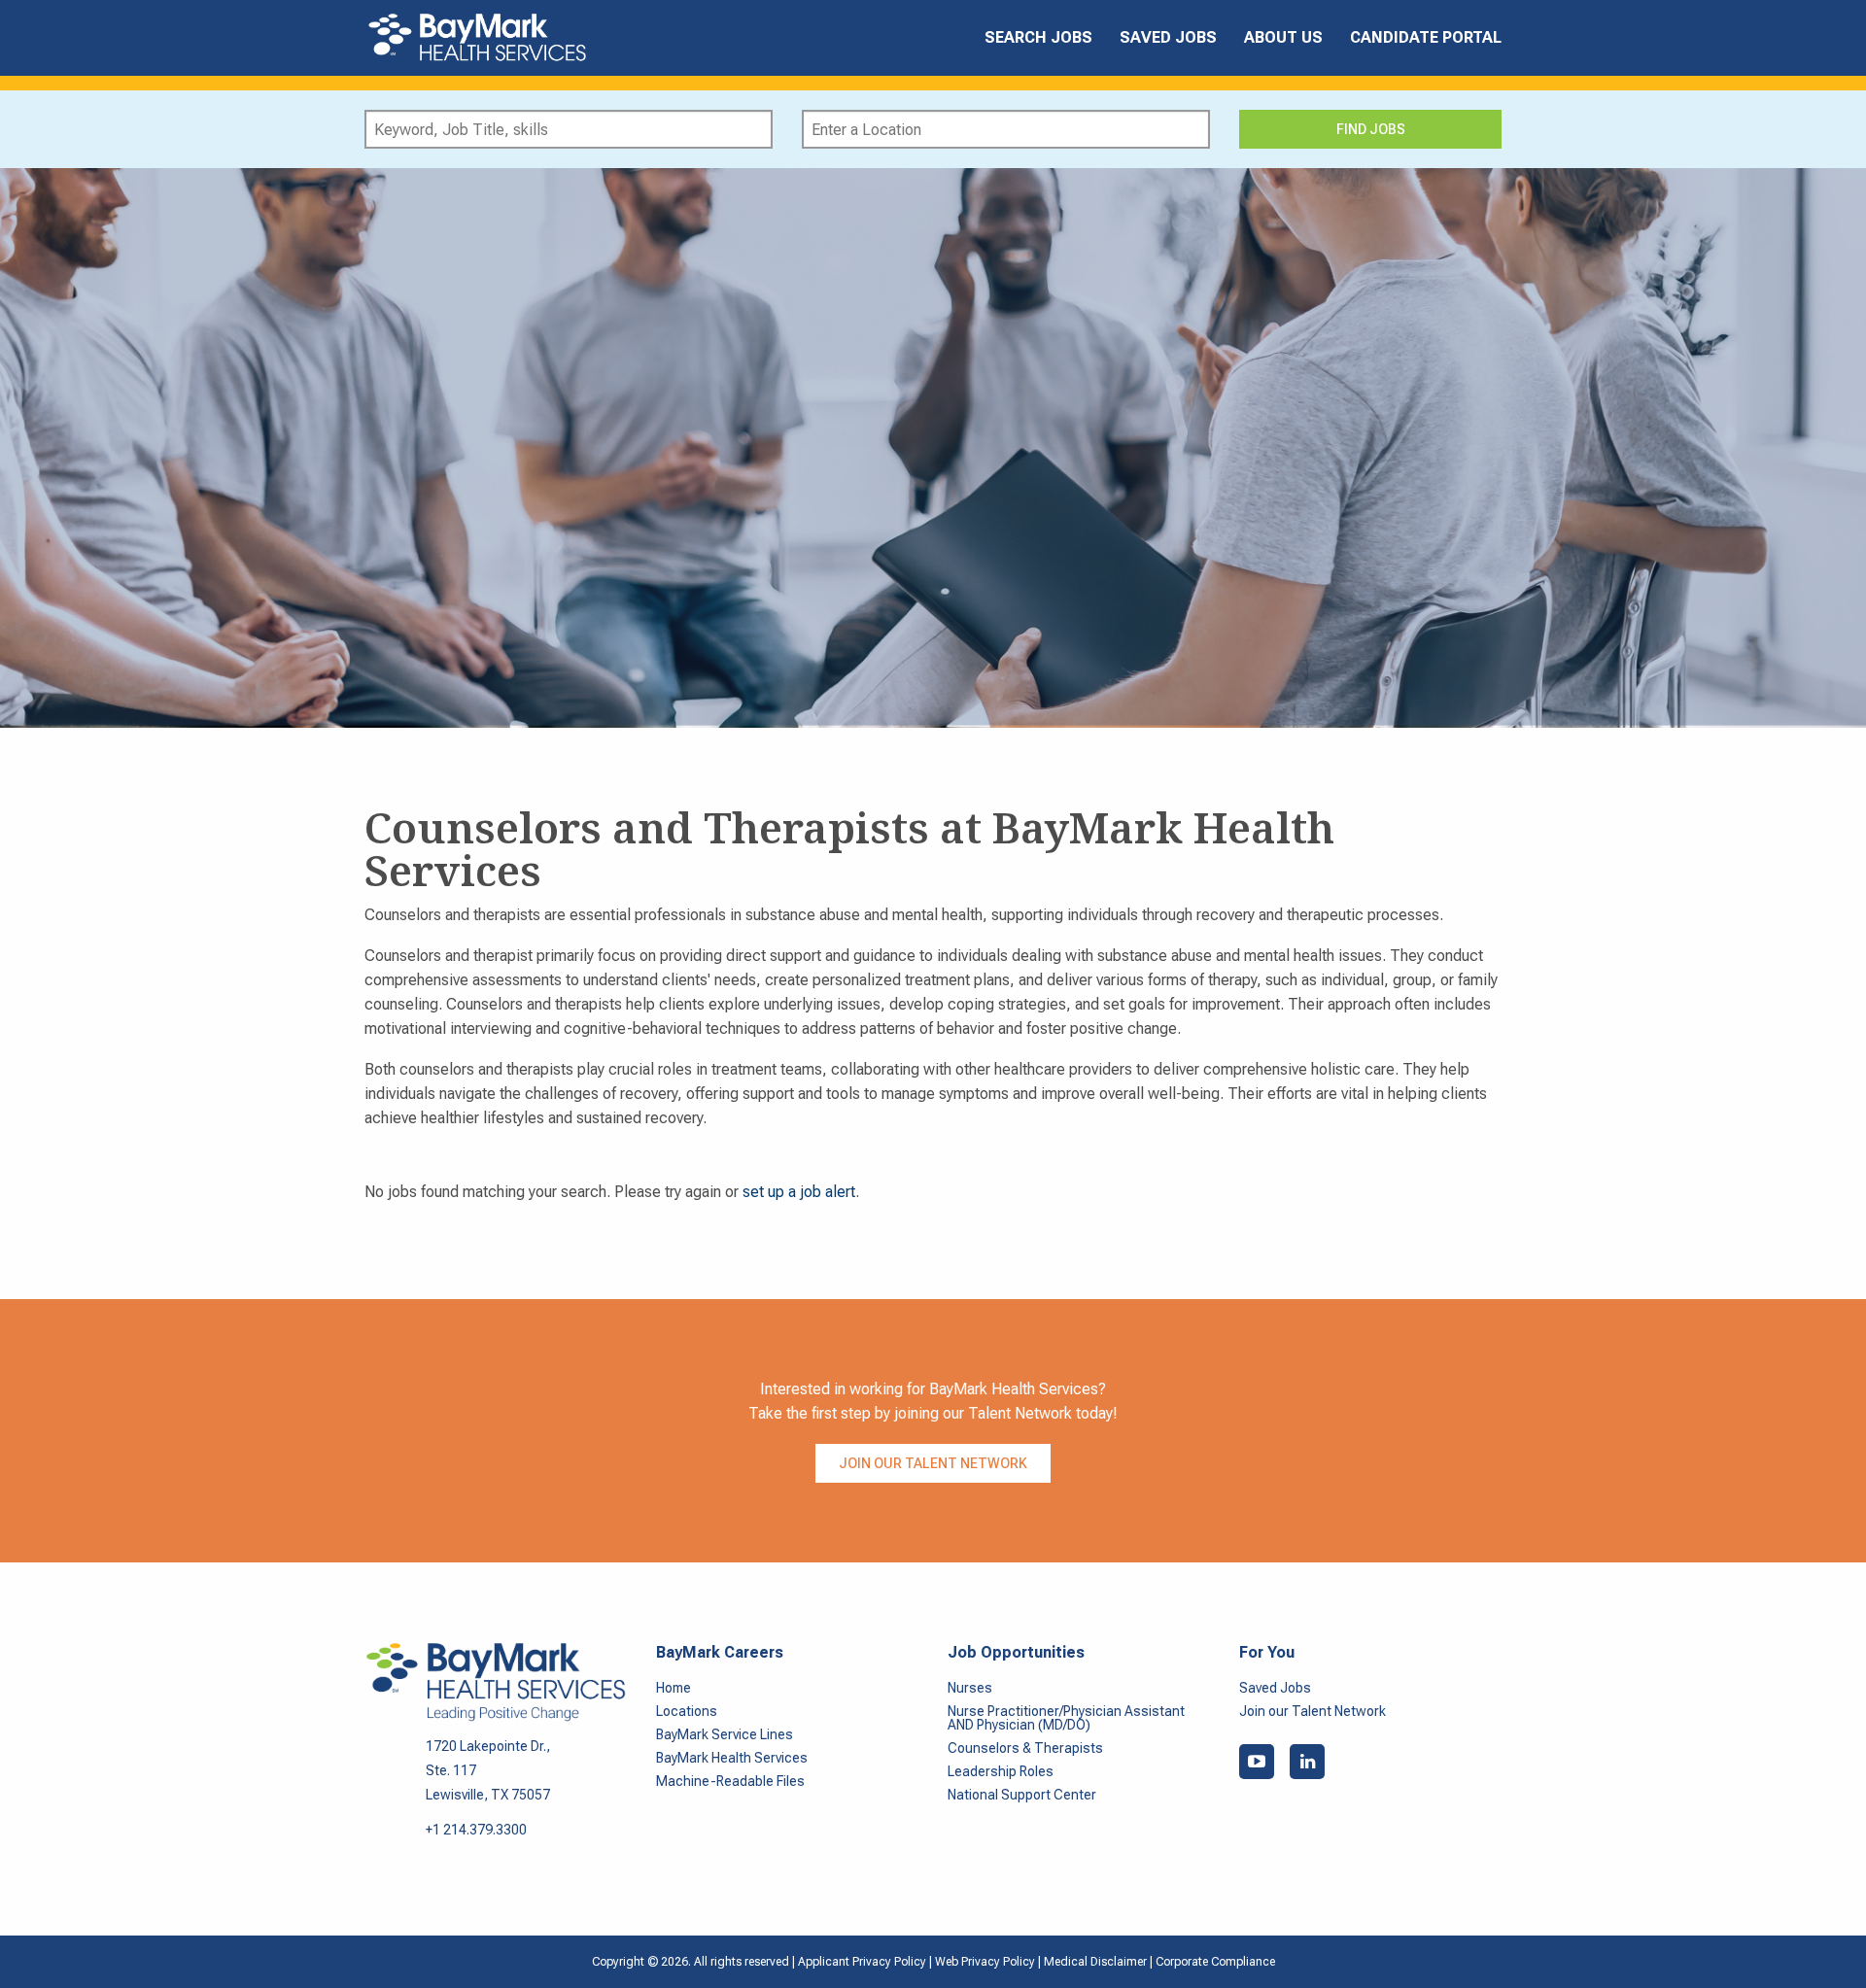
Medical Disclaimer (1097, 1962)
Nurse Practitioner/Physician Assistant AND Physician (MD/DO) (1066, 1718)
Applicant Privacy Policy (862, 1962)
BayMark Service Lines (725, 1734)
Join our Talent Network (933, 1463)
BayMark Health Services (732, 1758)
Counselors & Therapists (1025, 1748)
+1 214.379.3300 (476, 1830)
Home (674, 1688)
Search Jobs (1038, 37)
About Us (1283, 37)
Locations (687, 1711)
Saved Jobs (1168, 37)
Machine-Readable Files (730, 1781)
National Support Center (1022, 1795)
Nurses (970, 1688)
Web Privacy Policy (985, 1962)
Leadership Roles (1001, 1771)
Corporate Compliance (1215, 1962)
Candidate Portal (1426, 37)
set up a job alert (799, 1192)
